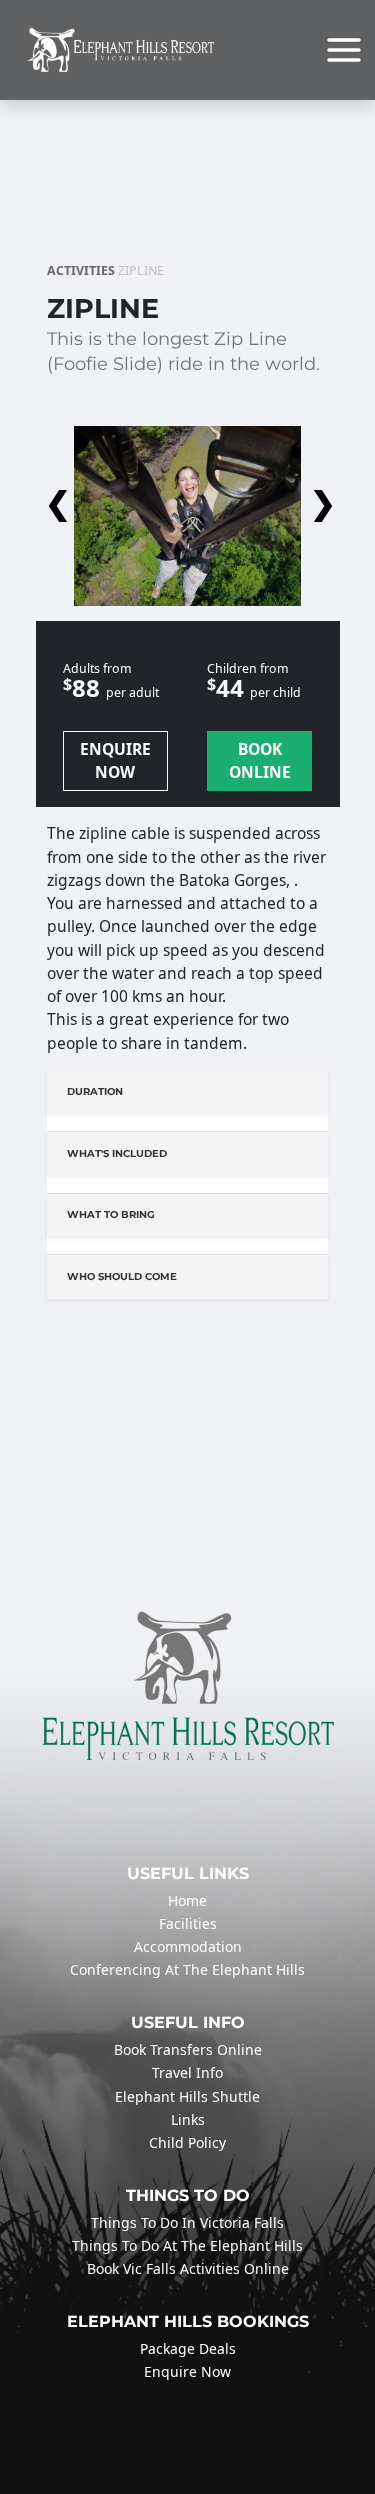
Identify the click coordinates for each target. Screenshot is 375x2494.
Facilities (188, 1923)
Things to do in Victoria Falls (187, 2222)
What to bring (111, 1214)
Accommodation (188, 1946)
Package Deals (188, 2348)
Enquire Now (187, 2371)
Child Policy (187, 2142)
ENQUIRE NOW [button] (115, 760)
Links (188, 2119)
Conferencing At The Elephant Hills (187, 1969)
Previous (55, 498)
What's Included (117, 1153)
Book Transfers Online (188, 2049)
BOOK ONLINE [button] (260, 760)
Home (187, 1900)
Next (320, 498)
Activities (81, 270)
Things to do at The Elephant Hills (187, 2245)
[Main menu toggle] (344, 50)
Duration (95, 1091)
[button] (187, 498)
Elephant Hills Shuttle (187, 2096)
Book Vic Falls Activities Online (188, 2268)
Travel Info (187, 2072)
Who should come (122, 1276)
